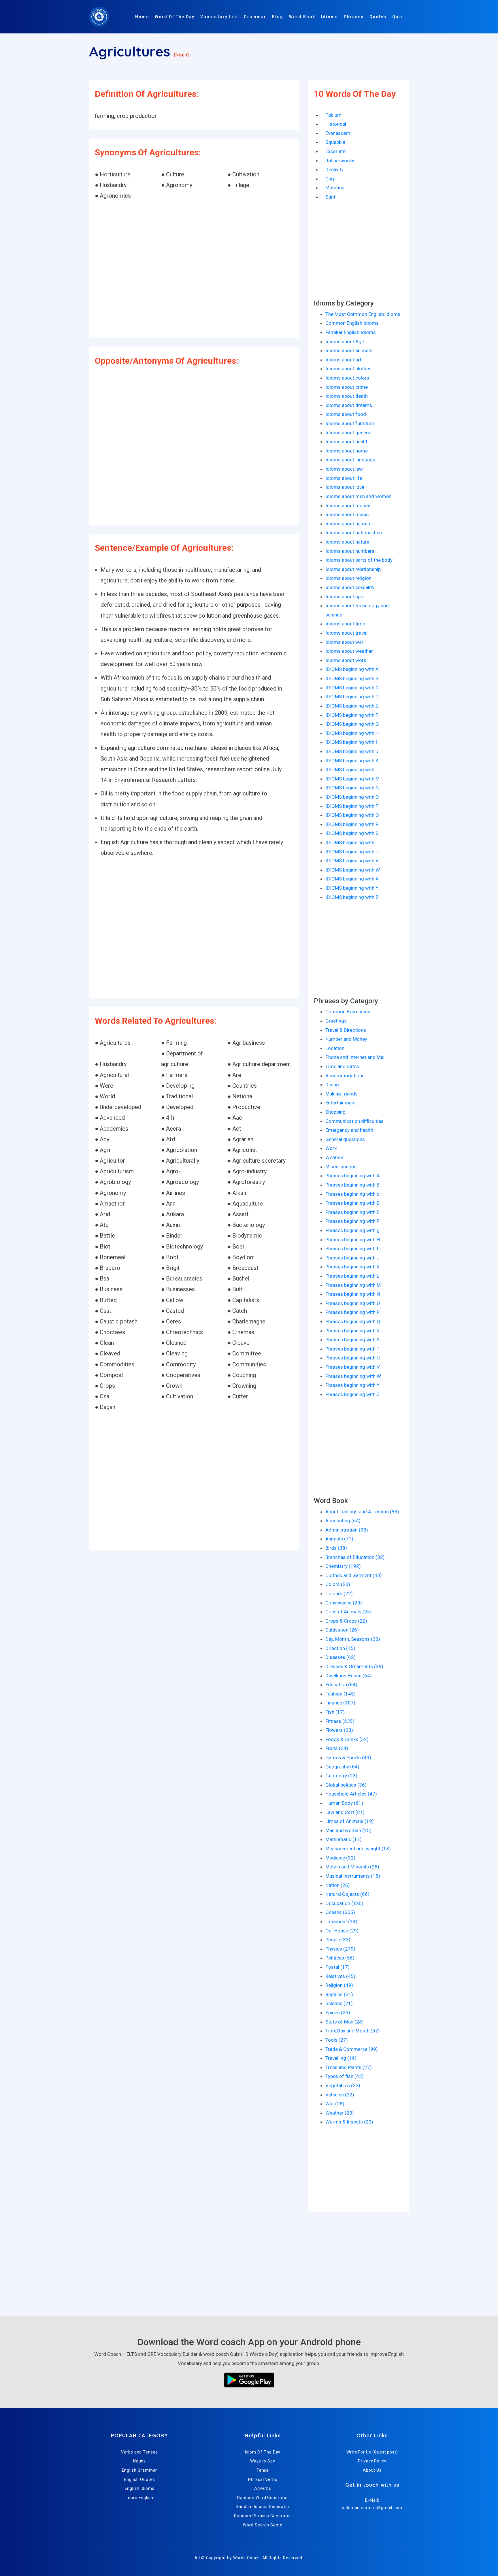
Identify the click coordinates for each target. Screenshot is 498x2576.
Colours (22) (339, 1594)
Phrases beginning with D (353, 1203)
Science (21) (339, 2003)
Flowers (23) (339, 1730)
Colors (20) (338, 1584)
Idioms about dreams (349, 405)
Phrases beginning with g (352, 1230)
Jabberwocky (340, 161)
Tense (263, 2470)
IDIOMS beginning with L (352, 770)
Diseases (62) (341, 1657)
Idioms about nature (347, 542)
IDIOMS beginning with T (352, 842)
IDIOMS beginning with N (352, 788)
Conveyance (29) (344, 1603)
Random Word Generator (263, 2498)
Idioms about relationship (353, 569)
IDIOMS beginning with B (352, 678)
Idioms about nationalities (354, 533)
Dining (332, 1085)
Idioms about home (347, 451)
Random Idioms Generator (263, 2507)
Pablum (333, 115)
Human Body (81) (344, 1803)
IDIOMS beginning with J (352, 751)
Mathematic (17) (344, 1839)
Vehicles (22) (340, 2095)
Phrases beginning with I (352, 1249)
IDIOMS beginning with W (353, 870)
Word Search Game (263, 2525)
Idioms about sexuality (350, 587)
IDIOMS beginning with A (352, 669)
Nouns (140, 2461)
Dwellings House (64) (349, 1676)
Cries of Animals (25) (349, 1612)
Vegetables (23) (343, 2085)
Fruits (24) (337, 1748)
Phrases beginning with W (353, 1376)
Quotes (378, 17)
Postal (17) (337, 1967)
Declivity (334, 169)
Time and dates (342, 1066)
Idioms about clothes (348, 369)
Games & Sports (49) (348, 1757)
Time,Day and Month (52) (353, 2031)
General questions (345, 1139)
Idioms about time (345, 624)
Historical (336, 124)
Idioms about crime (347, 387)
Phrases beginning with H (353, 1240)
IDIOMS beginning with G (352, 724)
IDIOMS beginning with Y (352, 888)
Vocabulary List (219, 17)
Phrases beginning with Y (352, 1385)
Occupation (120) (344, 1903)
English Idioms (140, 2488)
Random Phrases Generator (263, 2516)
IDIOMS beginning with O (352, 797)
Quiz (398, 17)
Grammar (255, 17)
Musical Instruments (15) (353, 1876)
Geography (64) (342, 1767)
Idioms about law (344, 469)
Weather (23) (340, 2113)
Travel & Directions (346, 1030)
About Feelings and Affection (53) (362, 1512)
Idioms (330, 17)
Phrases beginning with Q (353, 1321)
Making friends (342, 1094)
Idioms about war (344, 642)
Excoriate (335, 151)
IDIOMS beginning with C (352, 688)
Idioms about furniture (350, 423)
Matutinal (335, 188)
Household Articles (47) (351, 1794)
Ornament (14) (341, 1921)
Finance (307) (340, 1703)
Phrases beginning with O (353, 1303)
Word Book (302, 17)
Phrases (354, 17)
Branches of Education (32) (355, 1557)
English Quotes (140, 2479)
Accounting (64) (343, 1521)
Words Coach (247, 2558)
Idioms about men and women (358, 496)
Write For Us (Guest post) (372, 2452)
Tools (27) (337, 2040)
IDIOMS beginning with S (352, 833)
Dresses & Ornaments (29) (354, 1666)
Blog (278, 17)
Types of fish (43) (345, 2076)
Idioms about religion (348, 578)
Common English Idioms (352, 323)
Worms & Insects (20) (349, 2122)
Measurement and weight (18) (358, 1849)
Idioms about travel (346, 633)
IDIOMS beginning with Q (352, 815)
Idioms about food (346, 414)
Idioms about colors (347, 378)
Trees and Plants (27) (349, 2067)
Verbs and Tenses (139, 2452)
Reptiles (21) (339, 1994)
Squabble (335, 142)
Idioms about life (344, 478)
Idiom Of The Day (263, 2452)
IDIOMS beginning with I (351, 742)
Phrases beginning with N (353, 1294)
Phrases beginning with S (352, 1340)
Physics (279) (340, 1949)
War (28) (335, 2104)
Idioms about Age (345, 342)
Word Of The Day (175, 17)
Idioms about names (348, 524)
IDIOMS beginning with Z (352, 897)
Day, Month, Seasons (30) (353, 1639)
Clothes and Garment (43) (354, 1575)
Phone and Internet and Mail (355, 1057)
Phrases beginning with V (353, 1367)
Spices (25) (338, 2013)
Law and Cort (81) (345, 1812)
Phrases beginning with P (352, 1312)
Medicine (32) (340, 1858)
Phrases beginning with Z (353, 1394)
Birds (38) (336, 1548)
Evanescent (338, 133)
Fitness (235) (340, 1721)
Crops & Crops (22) (346, 1621)
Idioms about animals (349, 350)
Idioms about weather (349, 651)
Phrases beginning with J (352, 1258)
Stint (330, 197)
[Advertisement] (194, 270)
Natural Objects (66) (347, 1894)
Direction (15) (340, 1648)
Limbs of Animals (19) (350, 1821)
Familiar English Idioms (351, 332)
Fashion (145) (341, 1694)
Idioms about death (347, 396)
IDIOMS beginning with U (352, 852)
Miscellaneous (341, 1167)
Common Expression (348, 1012)
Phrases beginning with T (352, 1349)
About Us (372, 2470)
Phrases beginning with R (352, 1331)
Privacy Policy (372, 2461)
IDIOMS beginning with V (352, 861)
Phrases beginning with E (352, 1212)
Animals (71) (339, 1539)
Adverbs (263, 2488)
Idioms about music (347, 514)
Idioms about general (348, 433)
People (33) (338, 1940)
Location (335, 1048)
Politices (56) (340, 1958)
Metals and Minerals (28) (352, 1867)
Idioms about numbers (350, 551)
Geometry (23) (341, 1776)
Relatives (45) (340, 1976)
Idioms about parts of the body (359, 560)
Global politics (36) (346, 1785)
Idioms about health (347, 442)
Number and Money (346, 1039)
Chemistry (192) (343, 1566)
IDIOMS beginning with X (352, 879)
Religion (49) (339, 1985)
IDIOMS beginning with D (352, 697)
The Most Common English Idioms (363, 314)
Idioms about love (345, 487)
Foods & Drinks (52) (347, 1739)
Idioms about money (348, 506)
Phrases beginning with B (352, 1185)
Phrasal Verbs (263, 2479)
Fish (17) (335, 1712)
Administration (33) (347, 1530)
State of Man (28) (345, 2022)
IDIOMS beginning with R (352, 824)
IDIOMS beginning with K (352, 761)
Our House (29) (342, 1931)
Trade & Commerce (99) (352, 2049)
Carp (330, 179)
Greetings (336, 1021)
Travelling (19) (341, 2058)
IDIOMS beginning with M (352, 779)
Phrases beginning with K (352, 1267)
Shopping (335, 1112)
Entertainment (341, 1103)
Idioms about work (346, 660)
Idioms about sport (346, 597)
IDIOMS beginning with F (352, 715)
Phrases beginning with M (353, 1285)
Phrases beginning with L (352, 1276)
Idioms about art (343, 360)
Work (331, 1148)
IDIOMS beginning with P (352, 806)
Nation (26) (338, 1885)
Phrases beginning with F (352, 1221)
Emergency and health (349, 1130)
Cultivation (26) (342, 1630)
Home (142, 17)
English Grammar (140, 2470)
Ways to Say (263, 2461)
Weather (334, 1157)
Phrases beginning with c (352, 1194)
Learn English (139, 2498)
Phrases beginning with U (353, 1358)
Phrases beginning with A (353, 1176)
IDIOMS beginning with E (352, 706)
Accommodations (345, 1076)
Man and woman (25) (348, 1830)
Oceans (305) (340, 1912)
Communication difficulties (354, 1121)
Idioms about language (350, 460)
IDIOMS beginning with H (352, 733)
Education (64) (341, 1685)
